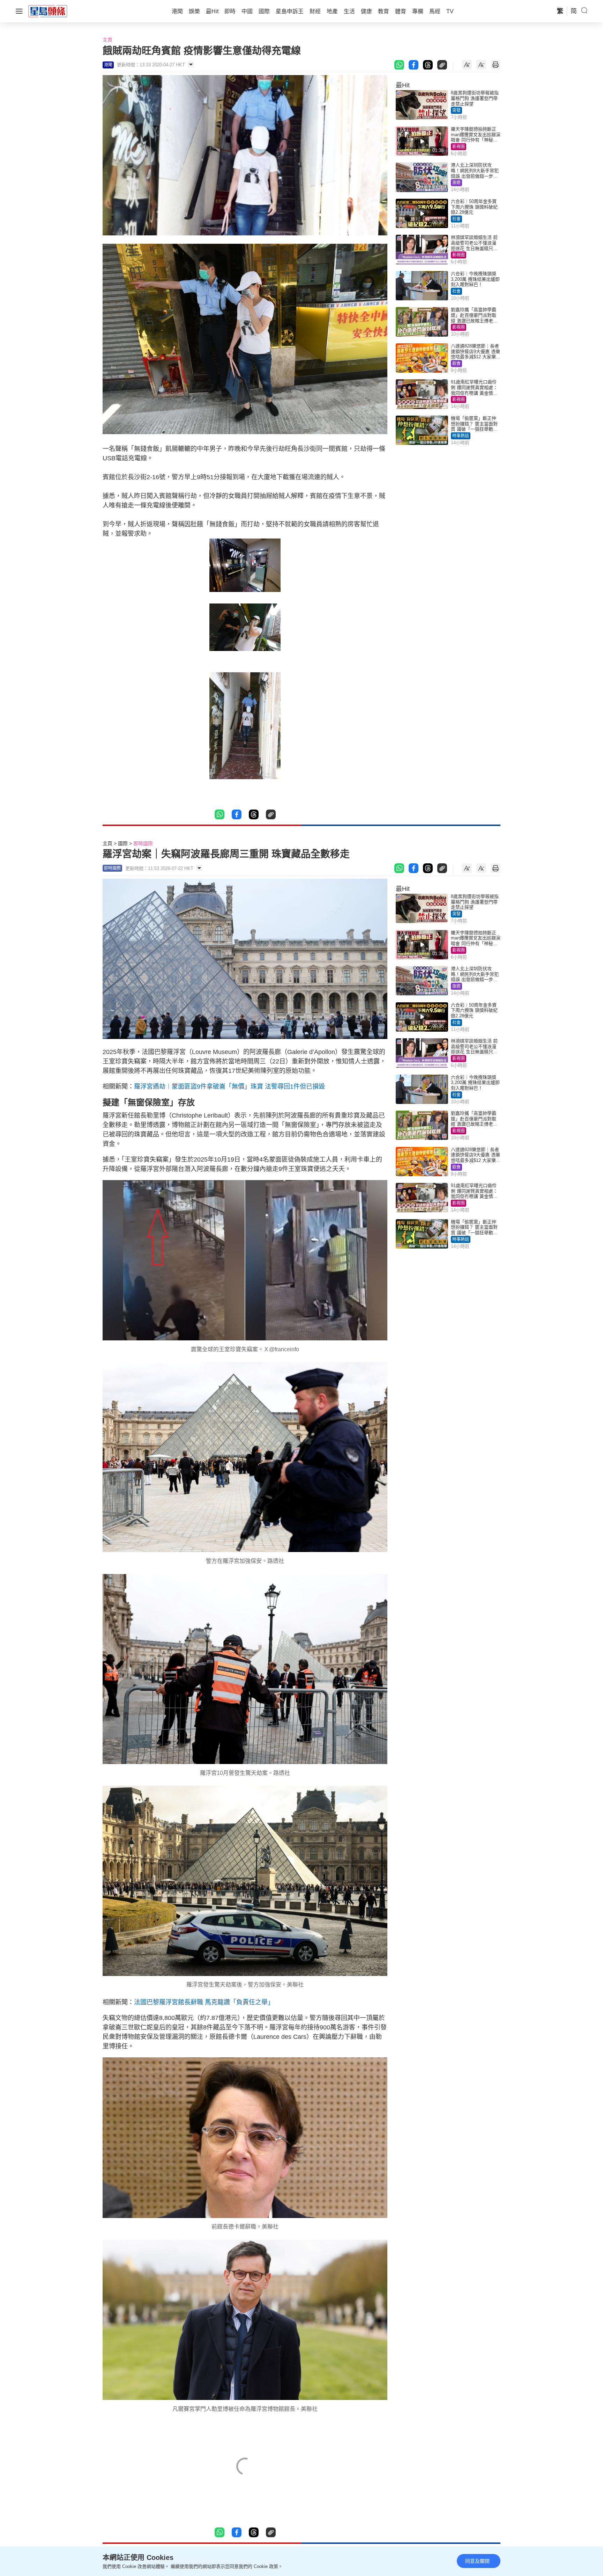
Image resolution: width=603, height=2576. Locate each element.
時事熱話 (461, 436)
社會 (456, 219)
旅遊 (456, 183)
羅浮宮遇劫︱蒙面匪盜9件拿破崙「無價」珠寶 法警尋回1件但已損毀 (229, 1086)
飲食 (456, 364)
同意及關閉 (477, 2561)
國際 (123, 843)
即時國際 (143, 843)
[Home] (48, 11)
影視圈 (459, 147)
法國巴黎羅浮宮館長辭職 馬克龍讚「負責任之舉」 (204, 2002)
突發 (456, 110)
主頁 (107, 40)
